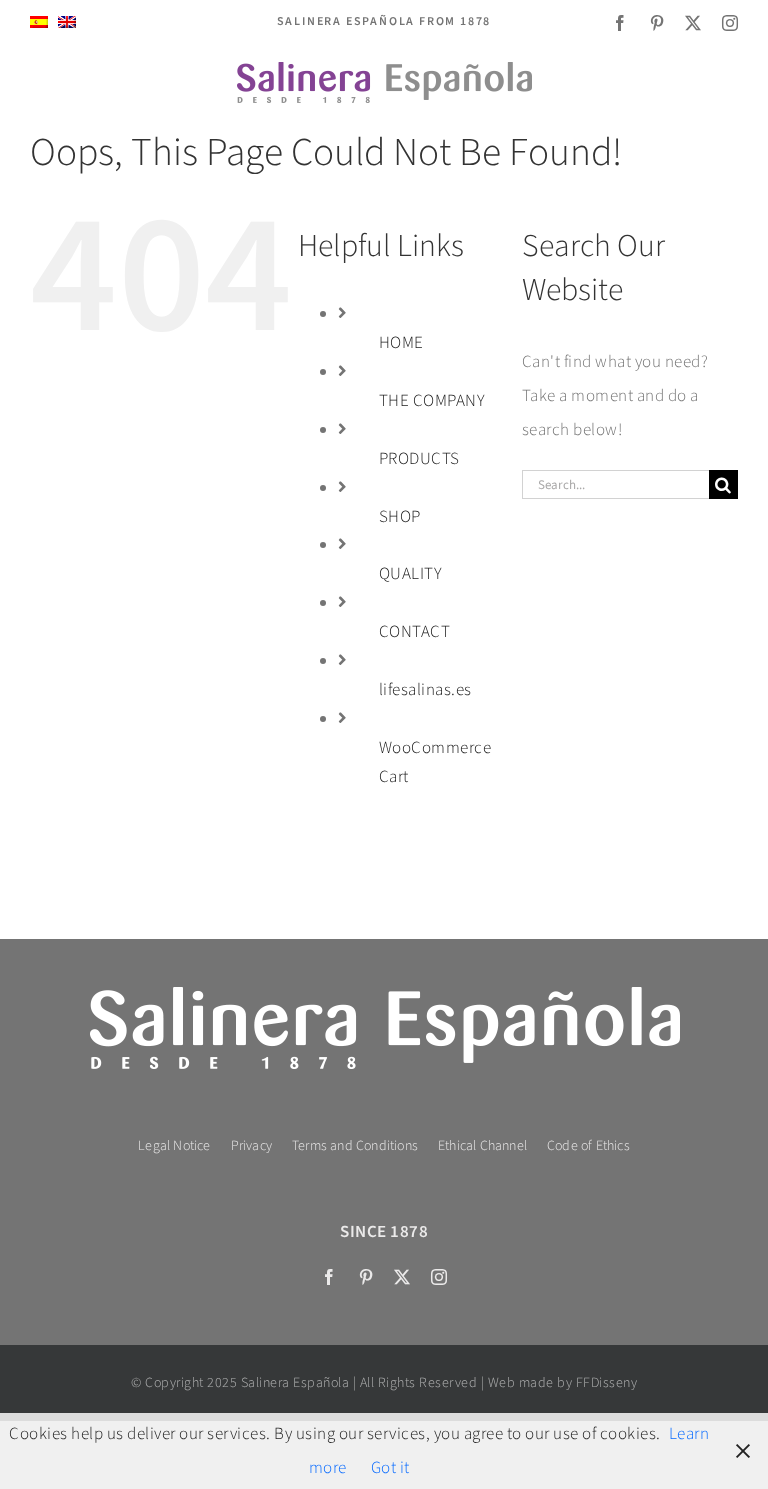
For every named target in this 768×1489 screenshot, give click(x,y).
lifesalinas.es (425, 690)
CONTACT (415, 632)
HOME (401, 343)
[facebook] (620, 23)
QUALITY (411, 574)
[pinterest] (657, 23)
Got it (390, 1468)
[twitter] (693, 23)
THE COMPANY (432, 401)
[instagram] (730, 23)
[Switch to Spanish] (39, 22)
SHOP (400, 517)
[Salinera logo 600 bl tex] (384, 987)
